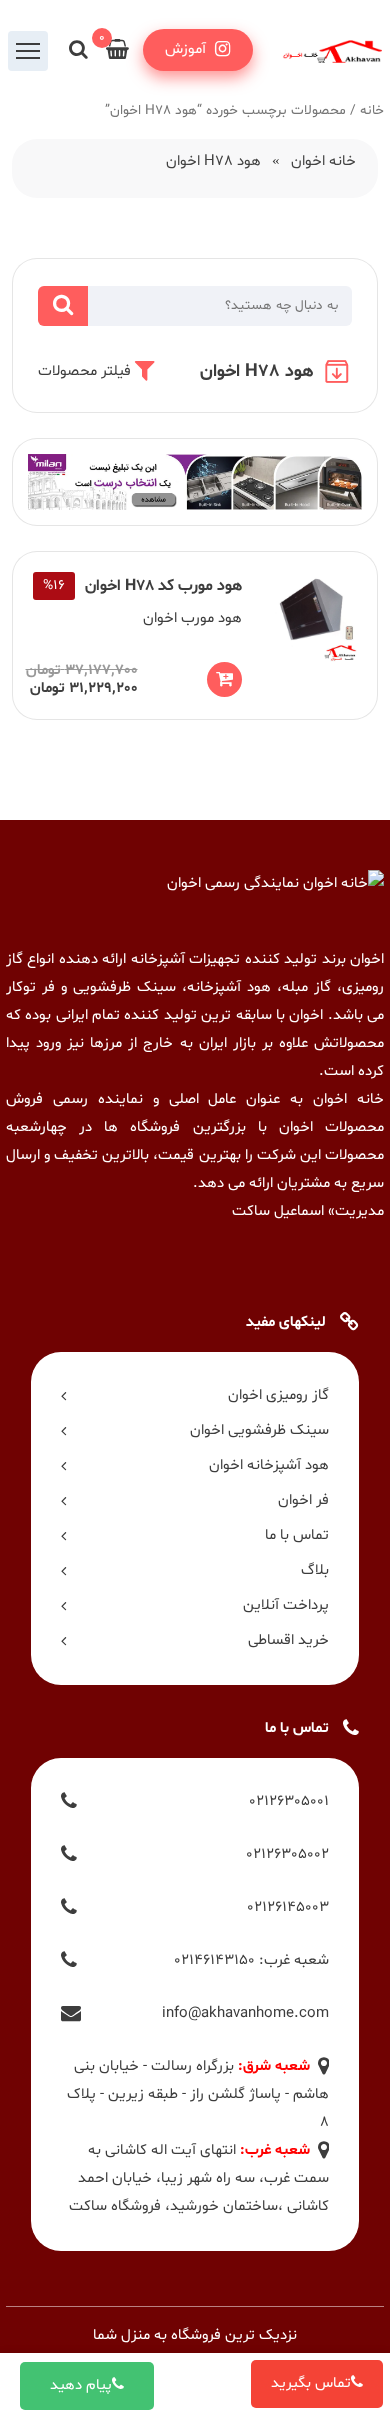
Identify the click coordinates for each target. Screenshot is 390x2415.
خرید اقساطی (288, 1640)
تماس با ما (297, 1535)
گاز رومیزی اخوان (278, 1395)
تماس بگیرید (311, 2383)
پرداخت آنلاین (286, 1605)
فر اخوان (303, 1500)
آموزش (187, 49)
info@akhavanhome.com (245, 2013)
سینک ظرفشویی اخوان (259, 1430)
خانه (372, 110)
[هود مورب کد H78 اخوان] (195, 635)
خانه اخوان (323, 161)
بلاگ (315, 1570)
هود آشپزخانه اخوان (269, 1465)
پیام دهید (81, 2385)
